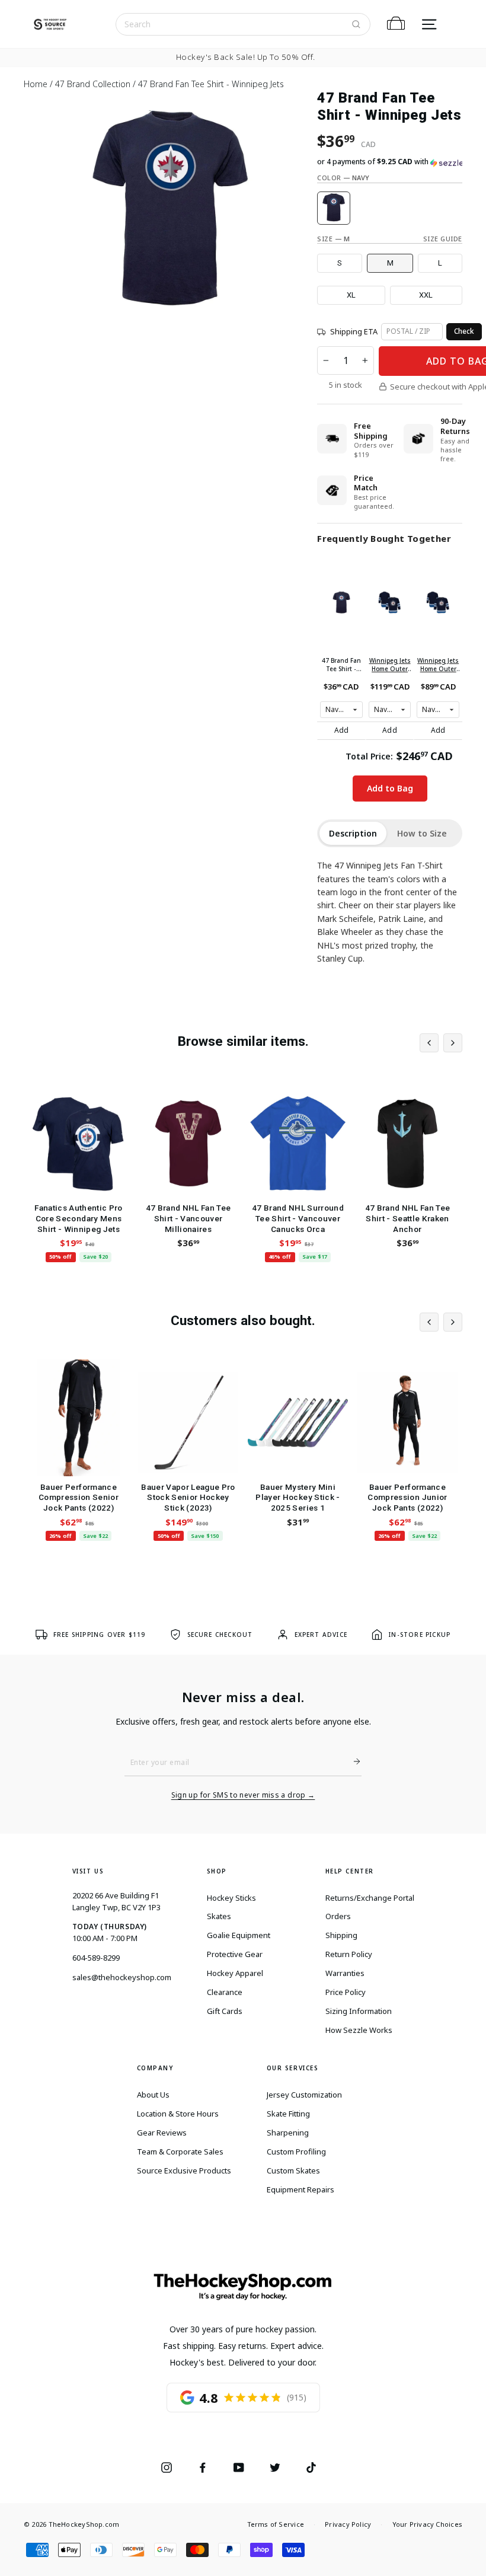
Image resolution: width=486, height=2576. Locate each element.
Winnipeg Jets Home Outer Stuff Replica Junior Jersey (390, 665)
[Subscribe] (352, 1761)
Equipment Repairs (300, 2189)
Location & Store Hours (178, 2114)
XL (351, 295)
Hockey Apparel (235, 1973)
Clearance (225, 1992)
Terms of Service (276, 2524)
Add (342, 730)
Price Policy (346, 1992)
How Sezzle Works (359, 2030)
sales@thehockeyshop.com (122, 1977)
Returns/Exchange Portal (370, 1898)
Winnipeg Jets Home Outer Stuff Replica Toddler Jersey (438, 665)
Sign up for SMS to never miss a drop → (243, 1795)
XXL (426, 295)
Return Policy (349, 1954)
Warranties (345, 1973)
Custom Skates (293, 2170)
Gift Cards (225, 2011)
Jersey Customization (304, 2095)
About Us (153, 2095)
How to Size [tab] (422, 833)
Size (333, 239)
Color (343, 178)
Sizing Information (359, 2011)
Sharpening (288, 2133)
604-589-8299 (96, 1958)
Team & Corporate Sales (180, 2152)
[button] (390, 162)
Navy (334, 208)
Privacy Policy (348, 2524)
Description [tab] (353, 833)
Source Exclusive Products (184, 2170)
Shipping (341, 1935)
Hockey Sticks (231, 1898)
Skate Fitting (288, 2114)
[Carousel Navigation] (441, 1043)
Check (464, 331)
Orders (338, 1916)
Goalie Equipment (239, 1935)
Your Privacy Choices (427, 2524)
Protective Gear (235, 1954)
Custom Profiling (296, 2152)
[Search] (356, 24)
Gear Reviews (162, 2133)
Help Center (350, 1871)
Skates (219, 1916)
